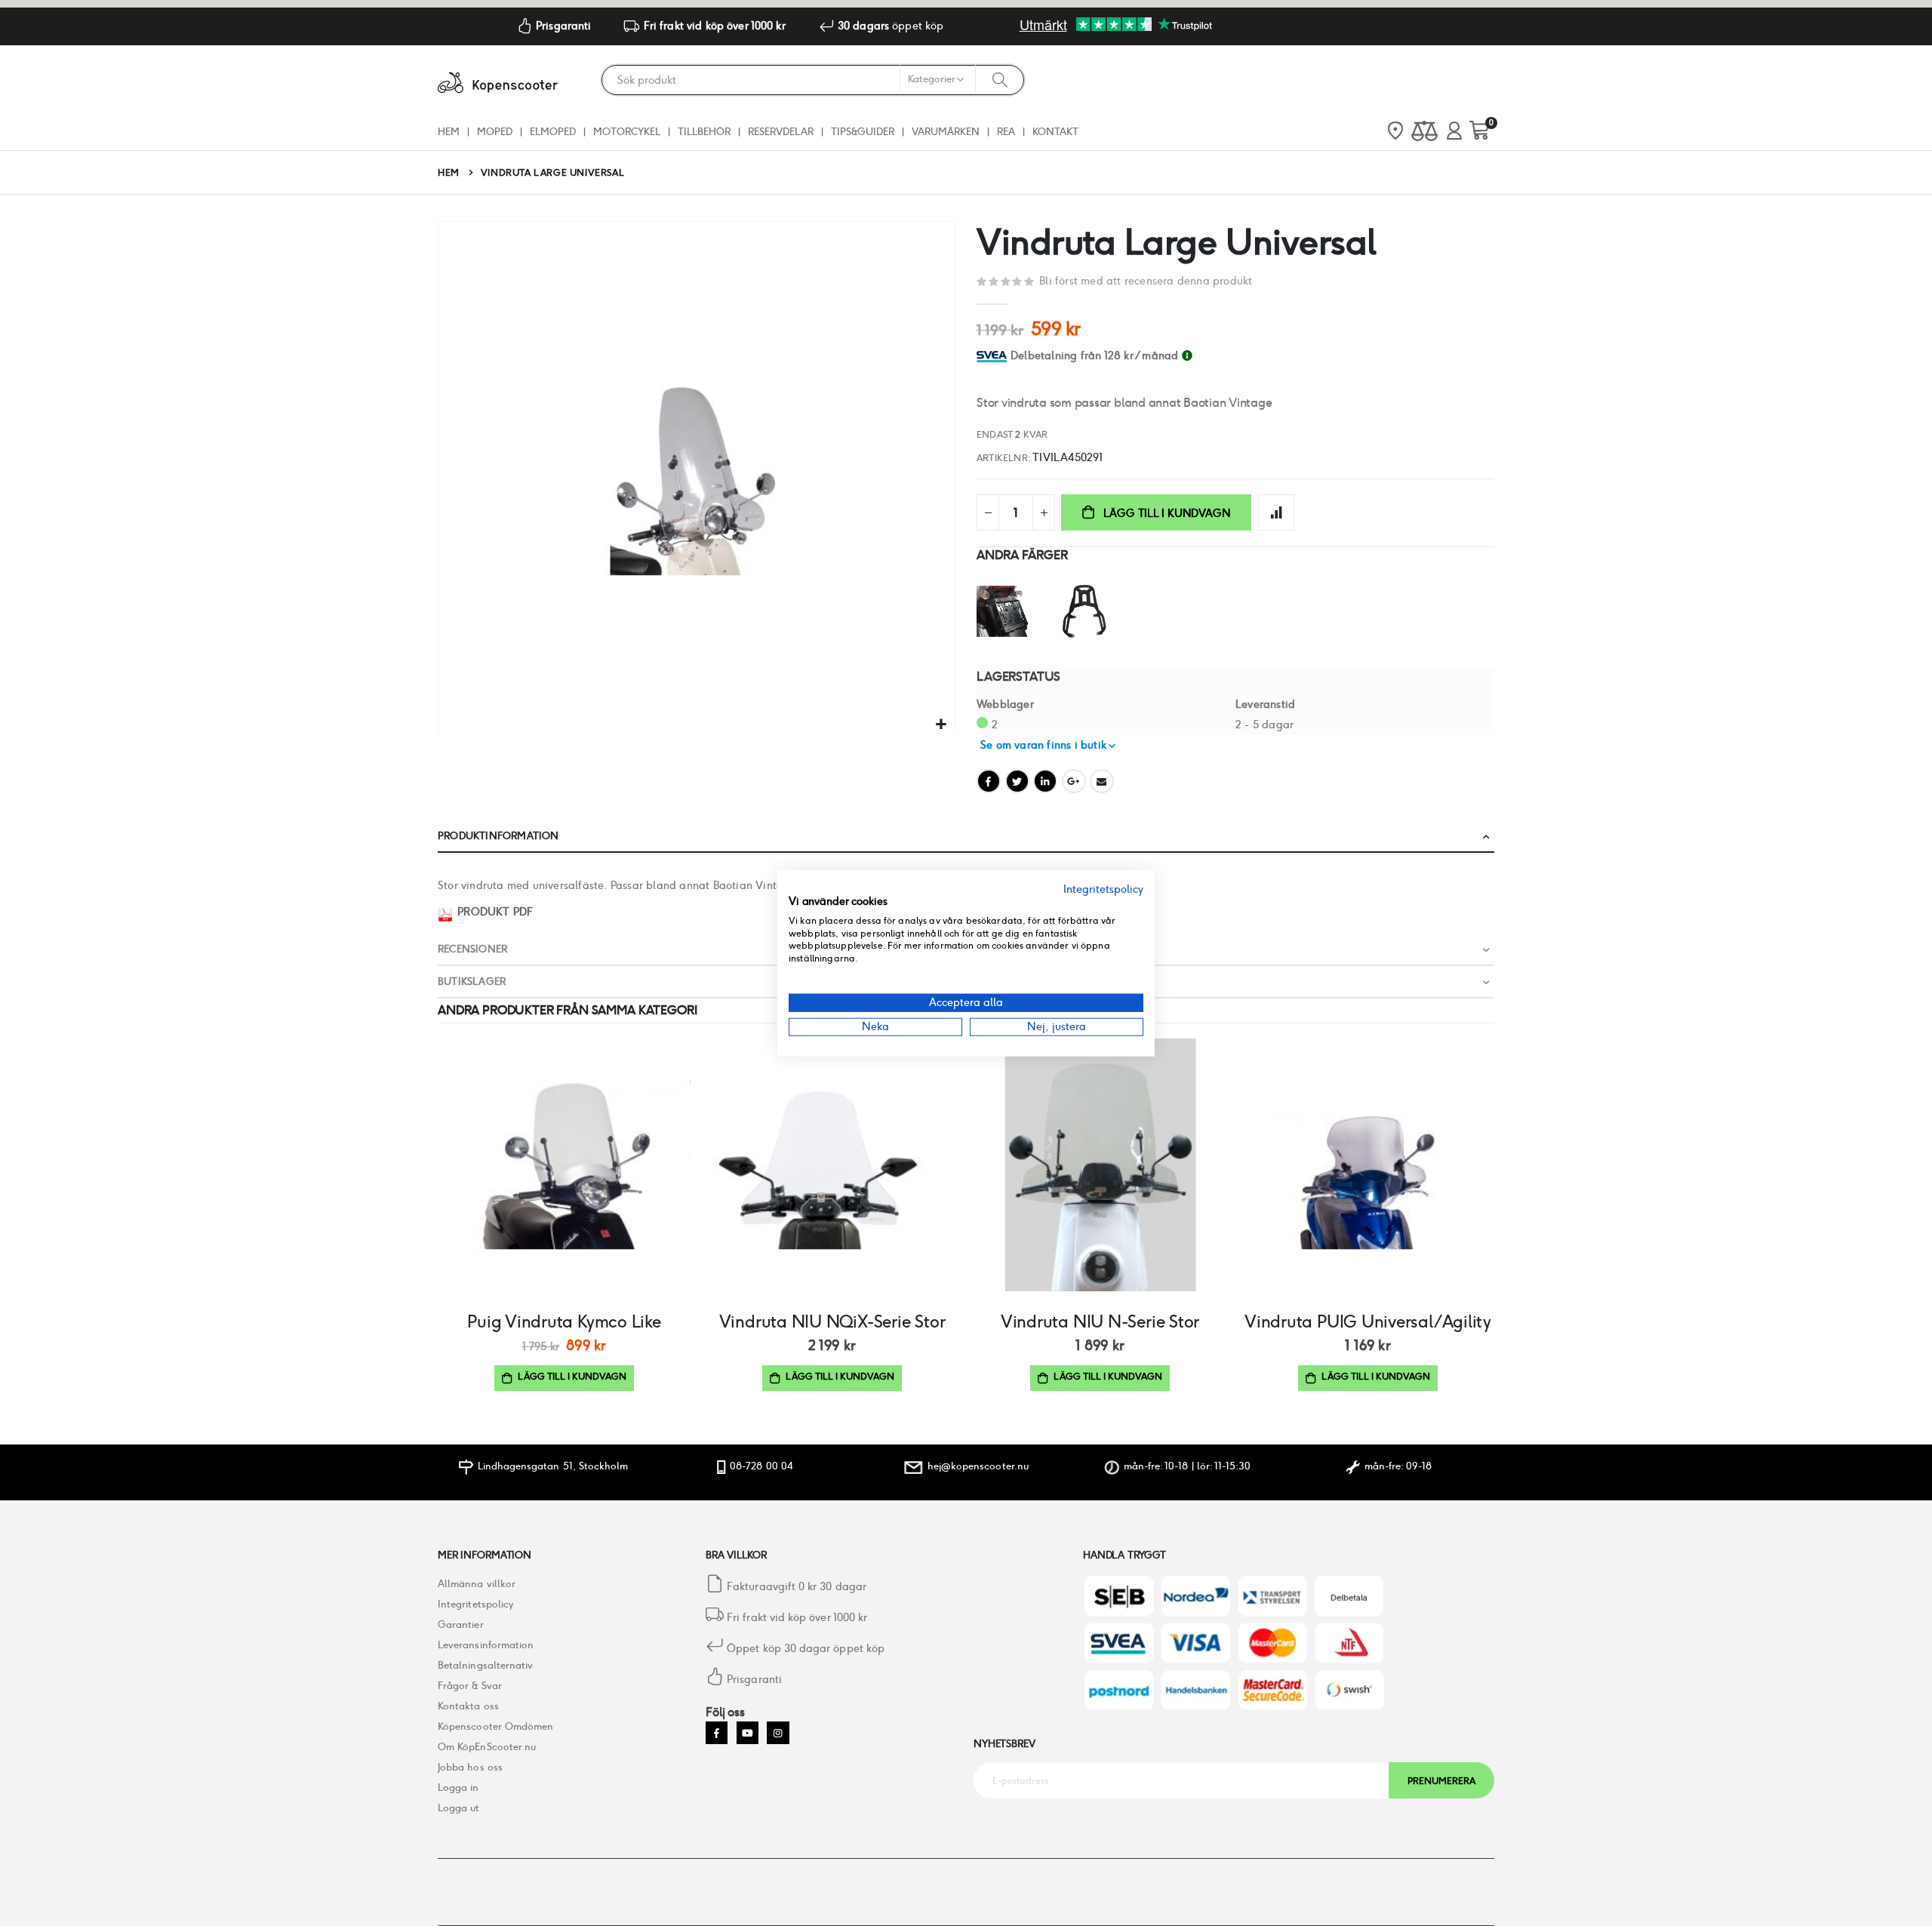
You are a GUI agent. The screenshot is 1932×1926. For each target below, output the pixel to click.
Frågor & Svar (470, 1686)
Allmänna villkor (477, 1584)
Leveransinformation (486, 1645)
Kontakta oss (468, 1706)
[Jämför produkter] (1424, 132)
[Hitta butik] (1395, 132)
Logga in (458, 1788)
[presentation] (1487, 509)
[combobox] (813, 80)
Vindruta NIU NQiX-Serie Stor (832, 1321)
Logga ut (459, 1808)
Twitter (1017, 781)
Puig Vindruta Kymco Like (564, 1321)
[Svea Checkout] (994, 355)
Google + (1074, 781)
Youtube (748, 1732)
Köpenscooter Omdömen (495, 1726)
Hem (449, 172)
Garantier (461, 1624)
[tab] (1252, 356)
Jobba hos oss (470, 1767)
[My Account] (1454, 132)
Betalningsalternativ (485, 1665)
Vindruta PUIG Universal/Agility (1368, 1321)
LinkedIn (1045, 781)
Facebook (989, 781)
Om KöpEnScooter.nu (487, 1747)
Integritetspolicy (475, 1604)
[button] (941, 725)
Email (1102, 781)
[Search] (1000, 79)
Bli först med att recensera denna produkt (1146, 281)
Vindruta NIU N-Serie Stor (1100, 1321)
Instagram (778, 1732)
